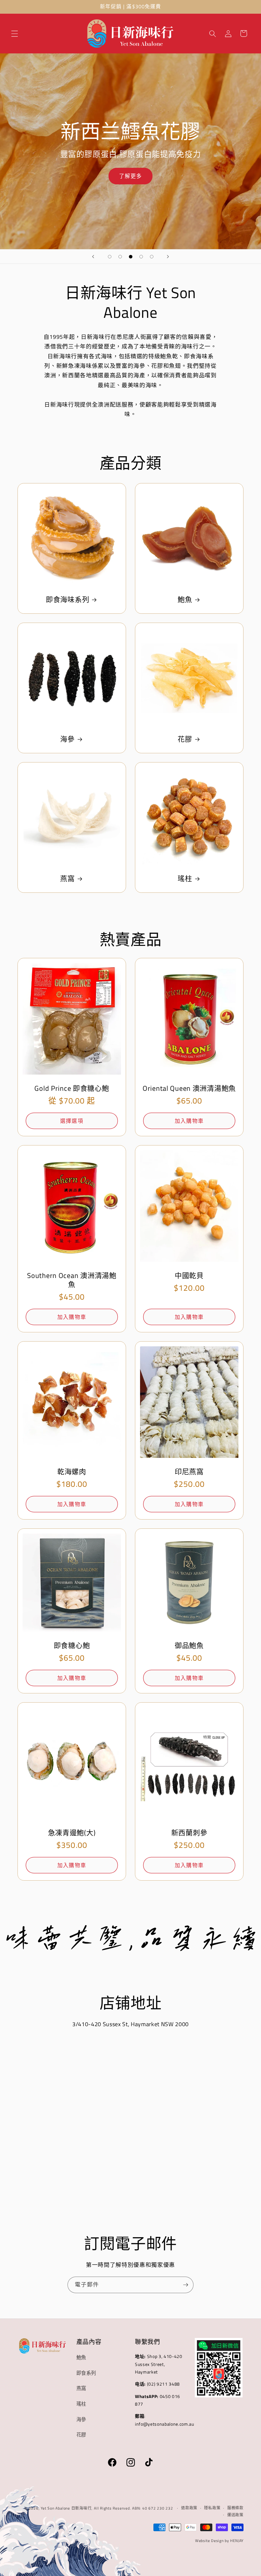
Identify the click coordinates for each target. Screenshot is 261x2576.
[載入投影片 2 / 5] (120, 257)
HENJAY (237, 2541)
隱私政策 (212, 2508)
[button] (15, 33)
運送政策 (235, 2515)
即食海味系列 (67, 600)
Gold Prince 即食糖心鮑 (72, 1088)
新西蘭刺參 (189, 1833)
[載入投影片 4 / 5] (141, 257)
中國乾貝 (189, 1275)
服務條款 (235, 2508)
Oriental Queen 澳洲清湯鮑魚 (189, 1088)
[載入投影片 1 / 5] (110, 257)
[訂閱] (186, 2285)
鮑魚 (185, 600)
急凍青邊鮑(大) (72, 1833)
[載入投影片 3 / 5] (131, 257)
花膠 (185, 739)
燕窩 (67, 878)
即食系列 (86, 2373)
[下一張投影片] (168, 256)
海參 (67, 739)
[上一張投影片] (93, 256)
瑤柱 (185, 878)
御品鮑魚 (189, 1645)
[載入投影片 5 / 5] (152, 257)
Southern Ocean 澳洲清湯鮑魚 (72, 1280)
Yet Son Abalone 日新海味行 (66, 2508)
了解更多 (130, 176)
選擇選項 (72, 1121)
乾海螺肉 (72, 1472)
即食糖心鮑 (72, 1645)
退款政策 (189, 2508)
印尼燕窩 (189, 1472)
